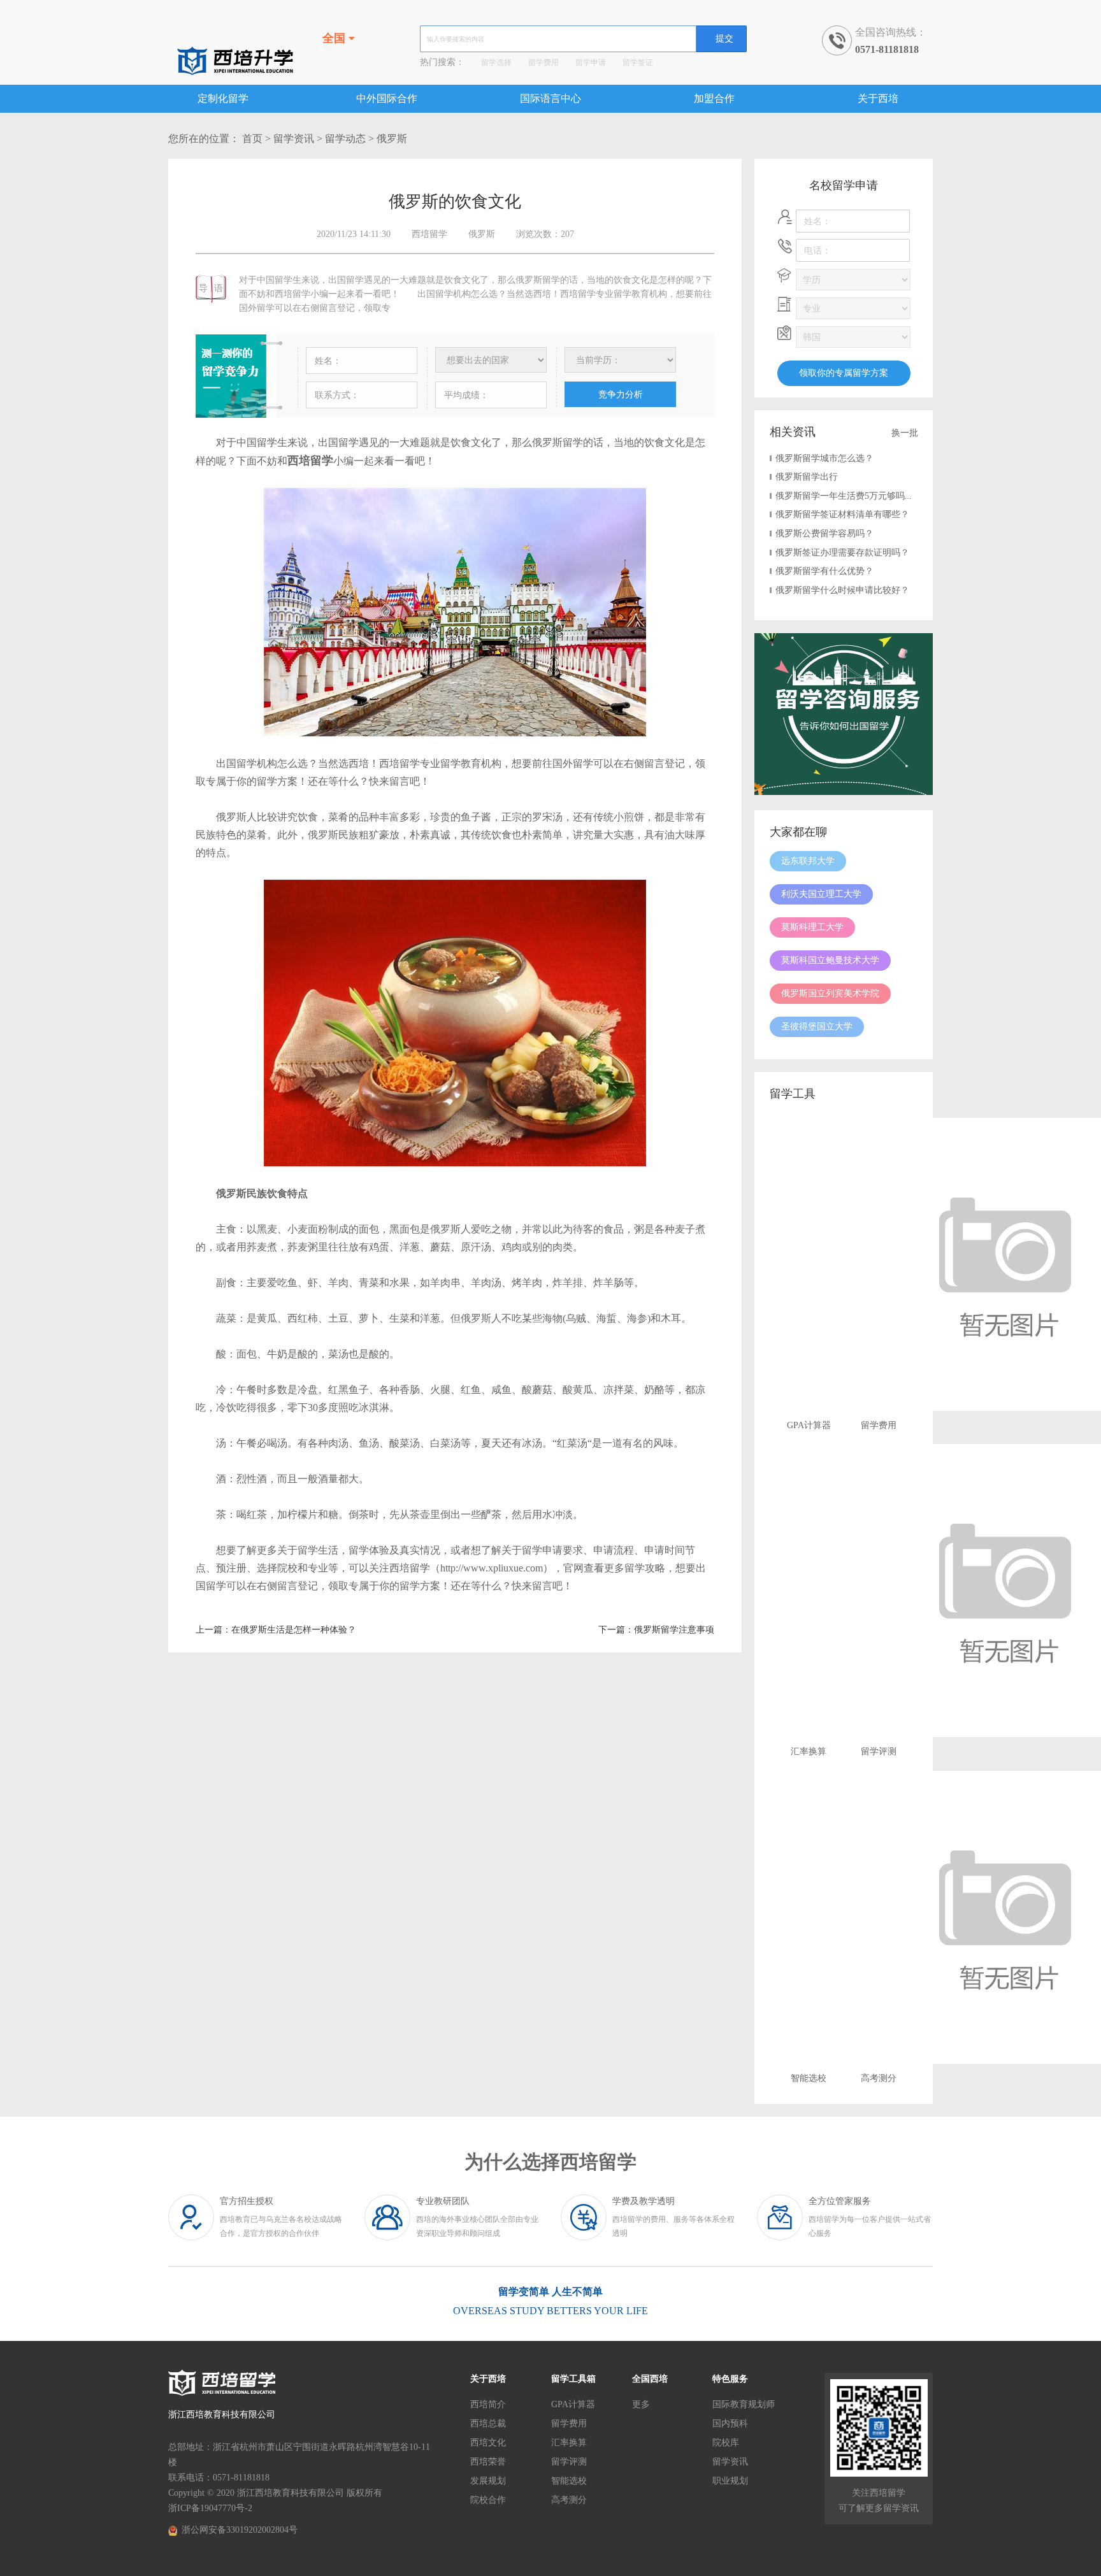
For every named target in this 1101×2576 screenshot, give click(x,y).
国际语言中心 (550, 98)
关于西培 (878, 98)
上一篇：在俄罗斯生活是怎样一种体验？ (276, 1630)
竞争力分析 (621, 394)
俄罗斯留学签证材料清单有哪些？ (842, 514)
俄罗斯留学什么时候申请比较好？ (842, 590)
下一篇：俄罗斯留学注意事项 (656, 1630)
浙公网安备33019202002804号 (240, 2530)
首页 (252, 139)
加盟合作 (714, 98)
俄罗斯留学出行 (807, 477)
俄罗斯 (392, 139)
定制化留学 (223, 98)
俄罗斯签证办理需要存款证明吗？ (842, 553)
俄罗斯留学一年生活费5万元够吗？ (845, 496)
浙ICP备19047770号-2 (210, 2508)
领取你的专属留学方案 (844, 373)
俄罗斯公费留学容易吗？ (824, 533)
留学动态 (345, 139)
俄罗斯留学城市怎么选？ (824, 458)
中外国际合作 (387, 98)
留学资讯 (294, 139)
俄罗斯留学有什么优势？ (824, 571)
